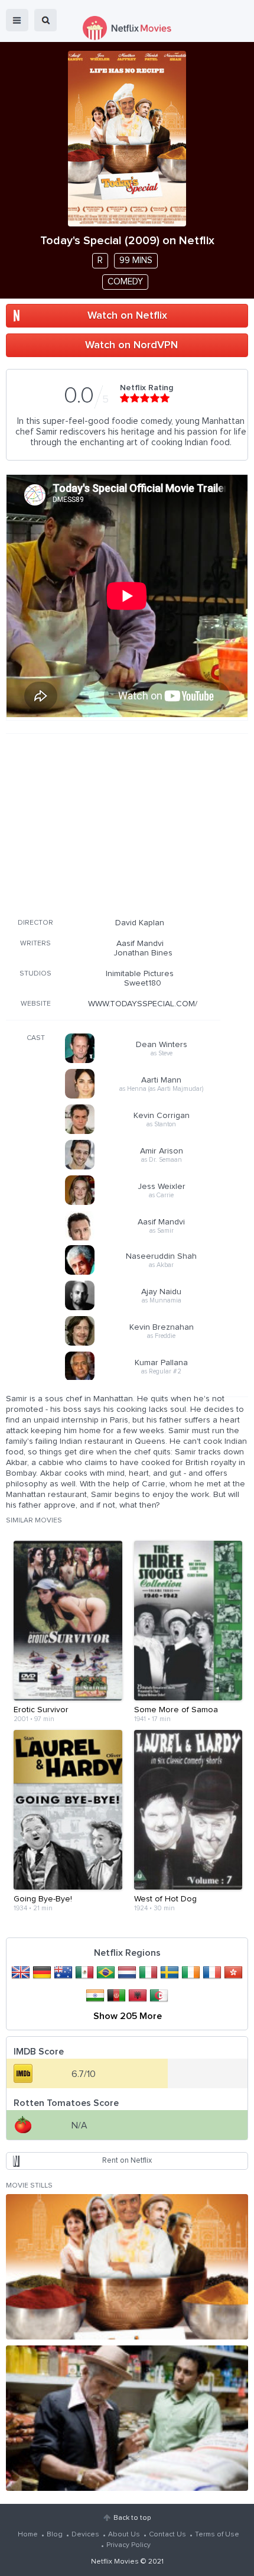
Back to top (132, 2518)
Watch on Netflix (127, 316)
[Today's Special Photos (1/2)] (127, 2267)
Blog (55, 2535)
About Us (124, 2535)
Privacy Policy (128, 2545)
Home (28, 2535)
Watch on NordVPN (131, 345)
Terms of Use (217, 2535)
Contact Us (167, 2535)
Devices (85, 2535)
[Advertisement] (113, 824)
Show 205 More (128, 2016)
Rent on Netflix (127, 2161)
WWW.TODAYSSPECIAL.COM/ (143, 1004)
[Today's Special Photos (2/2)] (127, 2418)
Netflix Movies (115, 2562)
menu (17, 20)
